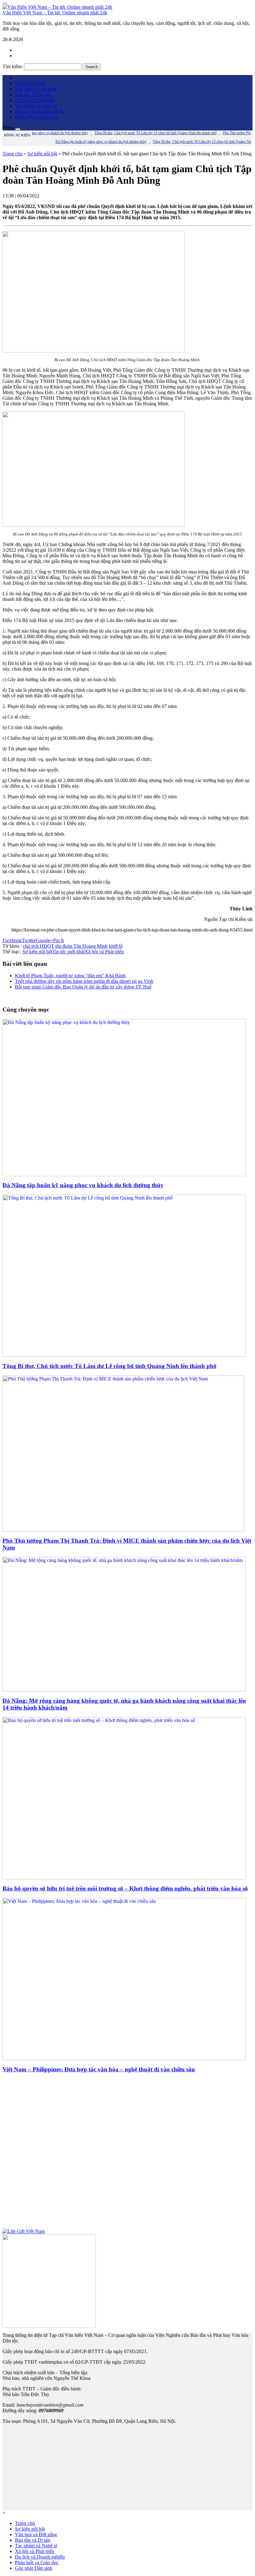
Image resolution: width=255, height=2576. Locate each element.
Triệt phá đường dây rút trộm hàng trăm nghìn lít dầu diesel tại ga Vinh (84, 981)
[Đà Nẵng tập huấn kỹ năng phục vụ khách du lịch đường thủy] (124, 1175)
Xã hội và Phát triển (35, 100)
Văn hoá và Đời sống (36, 89)
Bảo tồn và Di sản (33, 94)
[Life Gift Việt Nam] (24, 2231)
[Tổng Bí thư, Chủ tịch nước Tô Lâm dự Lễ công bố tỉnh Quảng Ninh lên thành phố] (124, 1355)
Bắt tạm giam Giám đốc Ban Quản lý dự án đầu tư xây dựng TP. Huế (83, 987)
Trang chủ (12, 154)
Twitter (29, 940)
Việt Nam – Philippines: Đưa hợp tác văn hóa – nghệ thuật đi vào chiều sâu (99, 2069)
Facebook (12, 940)
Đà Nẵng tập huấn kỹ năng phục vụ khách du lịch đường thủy (83, 1185)
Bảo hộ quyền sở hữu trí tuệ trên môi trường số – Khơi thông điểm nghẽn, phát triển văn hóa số (125, 1888)
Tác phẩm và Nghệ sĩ (36, 106)
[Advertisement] (127, 2154)
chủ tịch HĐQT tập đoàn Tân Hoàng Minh (65, 946)
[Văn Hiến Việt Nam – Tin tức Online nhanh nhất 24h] (57, 7)
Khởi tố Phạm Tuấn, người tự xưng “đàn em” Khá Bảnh (70, 976)
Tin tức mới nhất (68, 952)
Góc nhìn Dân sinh (34, 2568)
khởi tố (116, 946)
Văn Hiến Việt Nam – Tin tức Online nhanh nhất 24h (55, 13)
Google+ (44, 940)
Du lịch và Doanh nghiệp (40, 111)
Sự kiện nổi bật (30, 83)
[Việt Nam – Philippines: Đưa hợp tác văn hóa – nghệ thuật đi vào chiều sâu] (124, 2058)
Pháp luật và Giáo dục (37, 117)
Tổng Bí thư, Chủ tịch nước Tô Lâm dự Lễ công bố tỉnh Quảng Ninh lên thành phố (109, 1366)
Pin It (58, 940)
